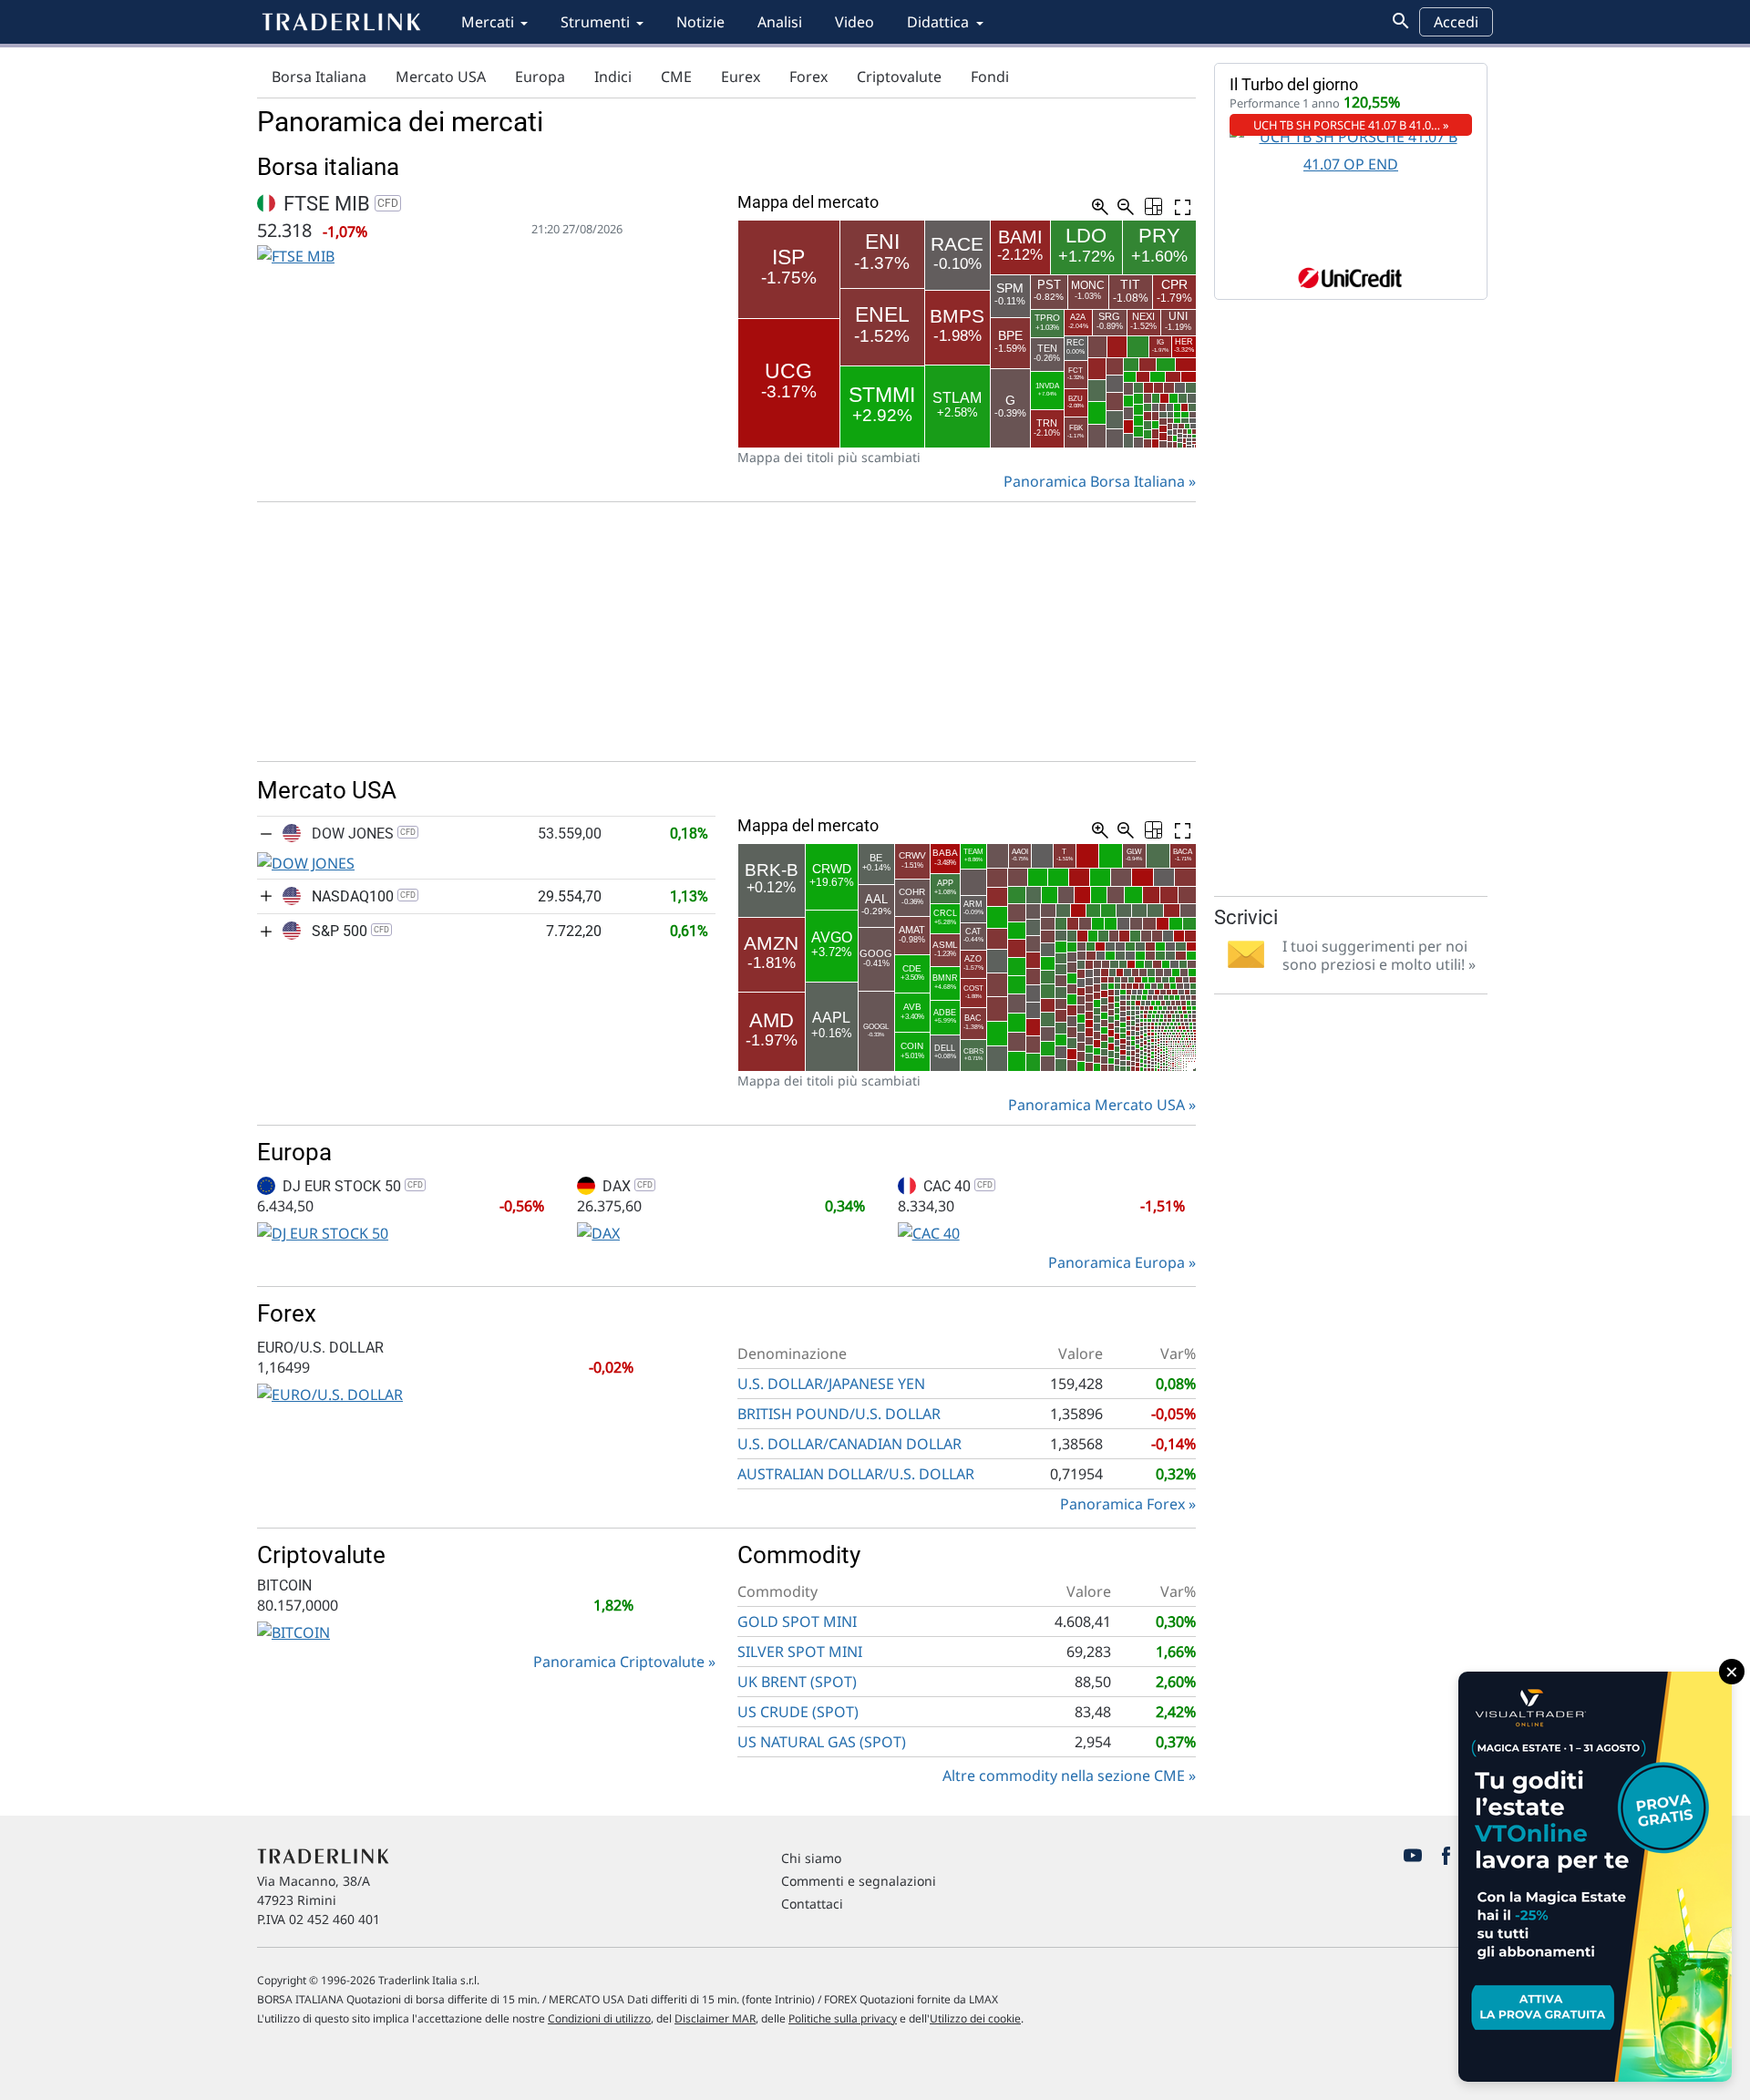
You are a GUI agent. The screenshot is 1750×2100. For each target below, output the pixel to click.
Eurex (741, 77)
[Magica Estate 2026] (1595, 1877)
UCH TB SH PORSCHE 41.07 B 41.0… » (1351, 125)
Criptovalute (899, 77)
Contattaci (812, 1904)
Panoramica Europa (1117, 1262)
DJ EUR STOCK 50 (351, 1186)
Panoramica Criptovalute (619, 1662)
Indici (613, 77)
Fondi (990, 77)
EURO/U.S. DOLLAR (320, 1348)
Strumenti (595, 22)
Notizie (700, 22)
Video (854, 22)
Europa (540, 77)
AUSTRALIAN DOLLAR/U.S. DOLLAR (856, 1474)
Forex (808, 77)
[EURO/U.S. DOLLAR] (330, 1393)
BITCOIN (284, 1585)
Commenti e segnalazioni (859, 1881)
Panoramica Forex (1122, 1504)
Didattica (938, 22)
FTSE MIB (339, 204)
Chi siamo (811, 1858)
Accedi (1456, 22)
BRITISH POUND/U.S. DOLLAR (839, 1414)
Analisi (780, 22)
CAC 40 (956, 1186)
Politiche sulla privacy (843, 2018)
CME (676, 77)
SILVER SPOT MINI (800, 1652)
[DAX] (598, 1231)
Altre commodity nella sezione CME (1064, 1776)
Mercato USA (441, 77)
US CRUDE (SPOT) (798, 1712)
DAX (626, 1186)
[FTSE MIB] (296, 255)
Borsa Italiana (319, 77)
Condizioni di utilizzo (599, 2018)
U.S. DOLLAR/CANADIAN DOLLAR (849, 1444)
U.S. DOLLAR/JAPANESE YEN (831, 1384)
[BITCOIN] (293, 1631)
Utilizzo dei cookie (975, 2018)
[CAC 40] (929, 1231)
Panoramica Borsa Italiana (1094, 481)
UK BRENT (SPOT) (797, 1682)
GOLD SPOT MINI (797, 1621)
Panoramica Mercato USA (1096, 1105)
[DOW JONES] (306, 861)
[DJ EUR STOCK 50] (323, 1231)
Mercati (488, 22)
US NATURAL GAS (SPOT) (822, 1742)
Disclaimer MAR (715, 2018)
